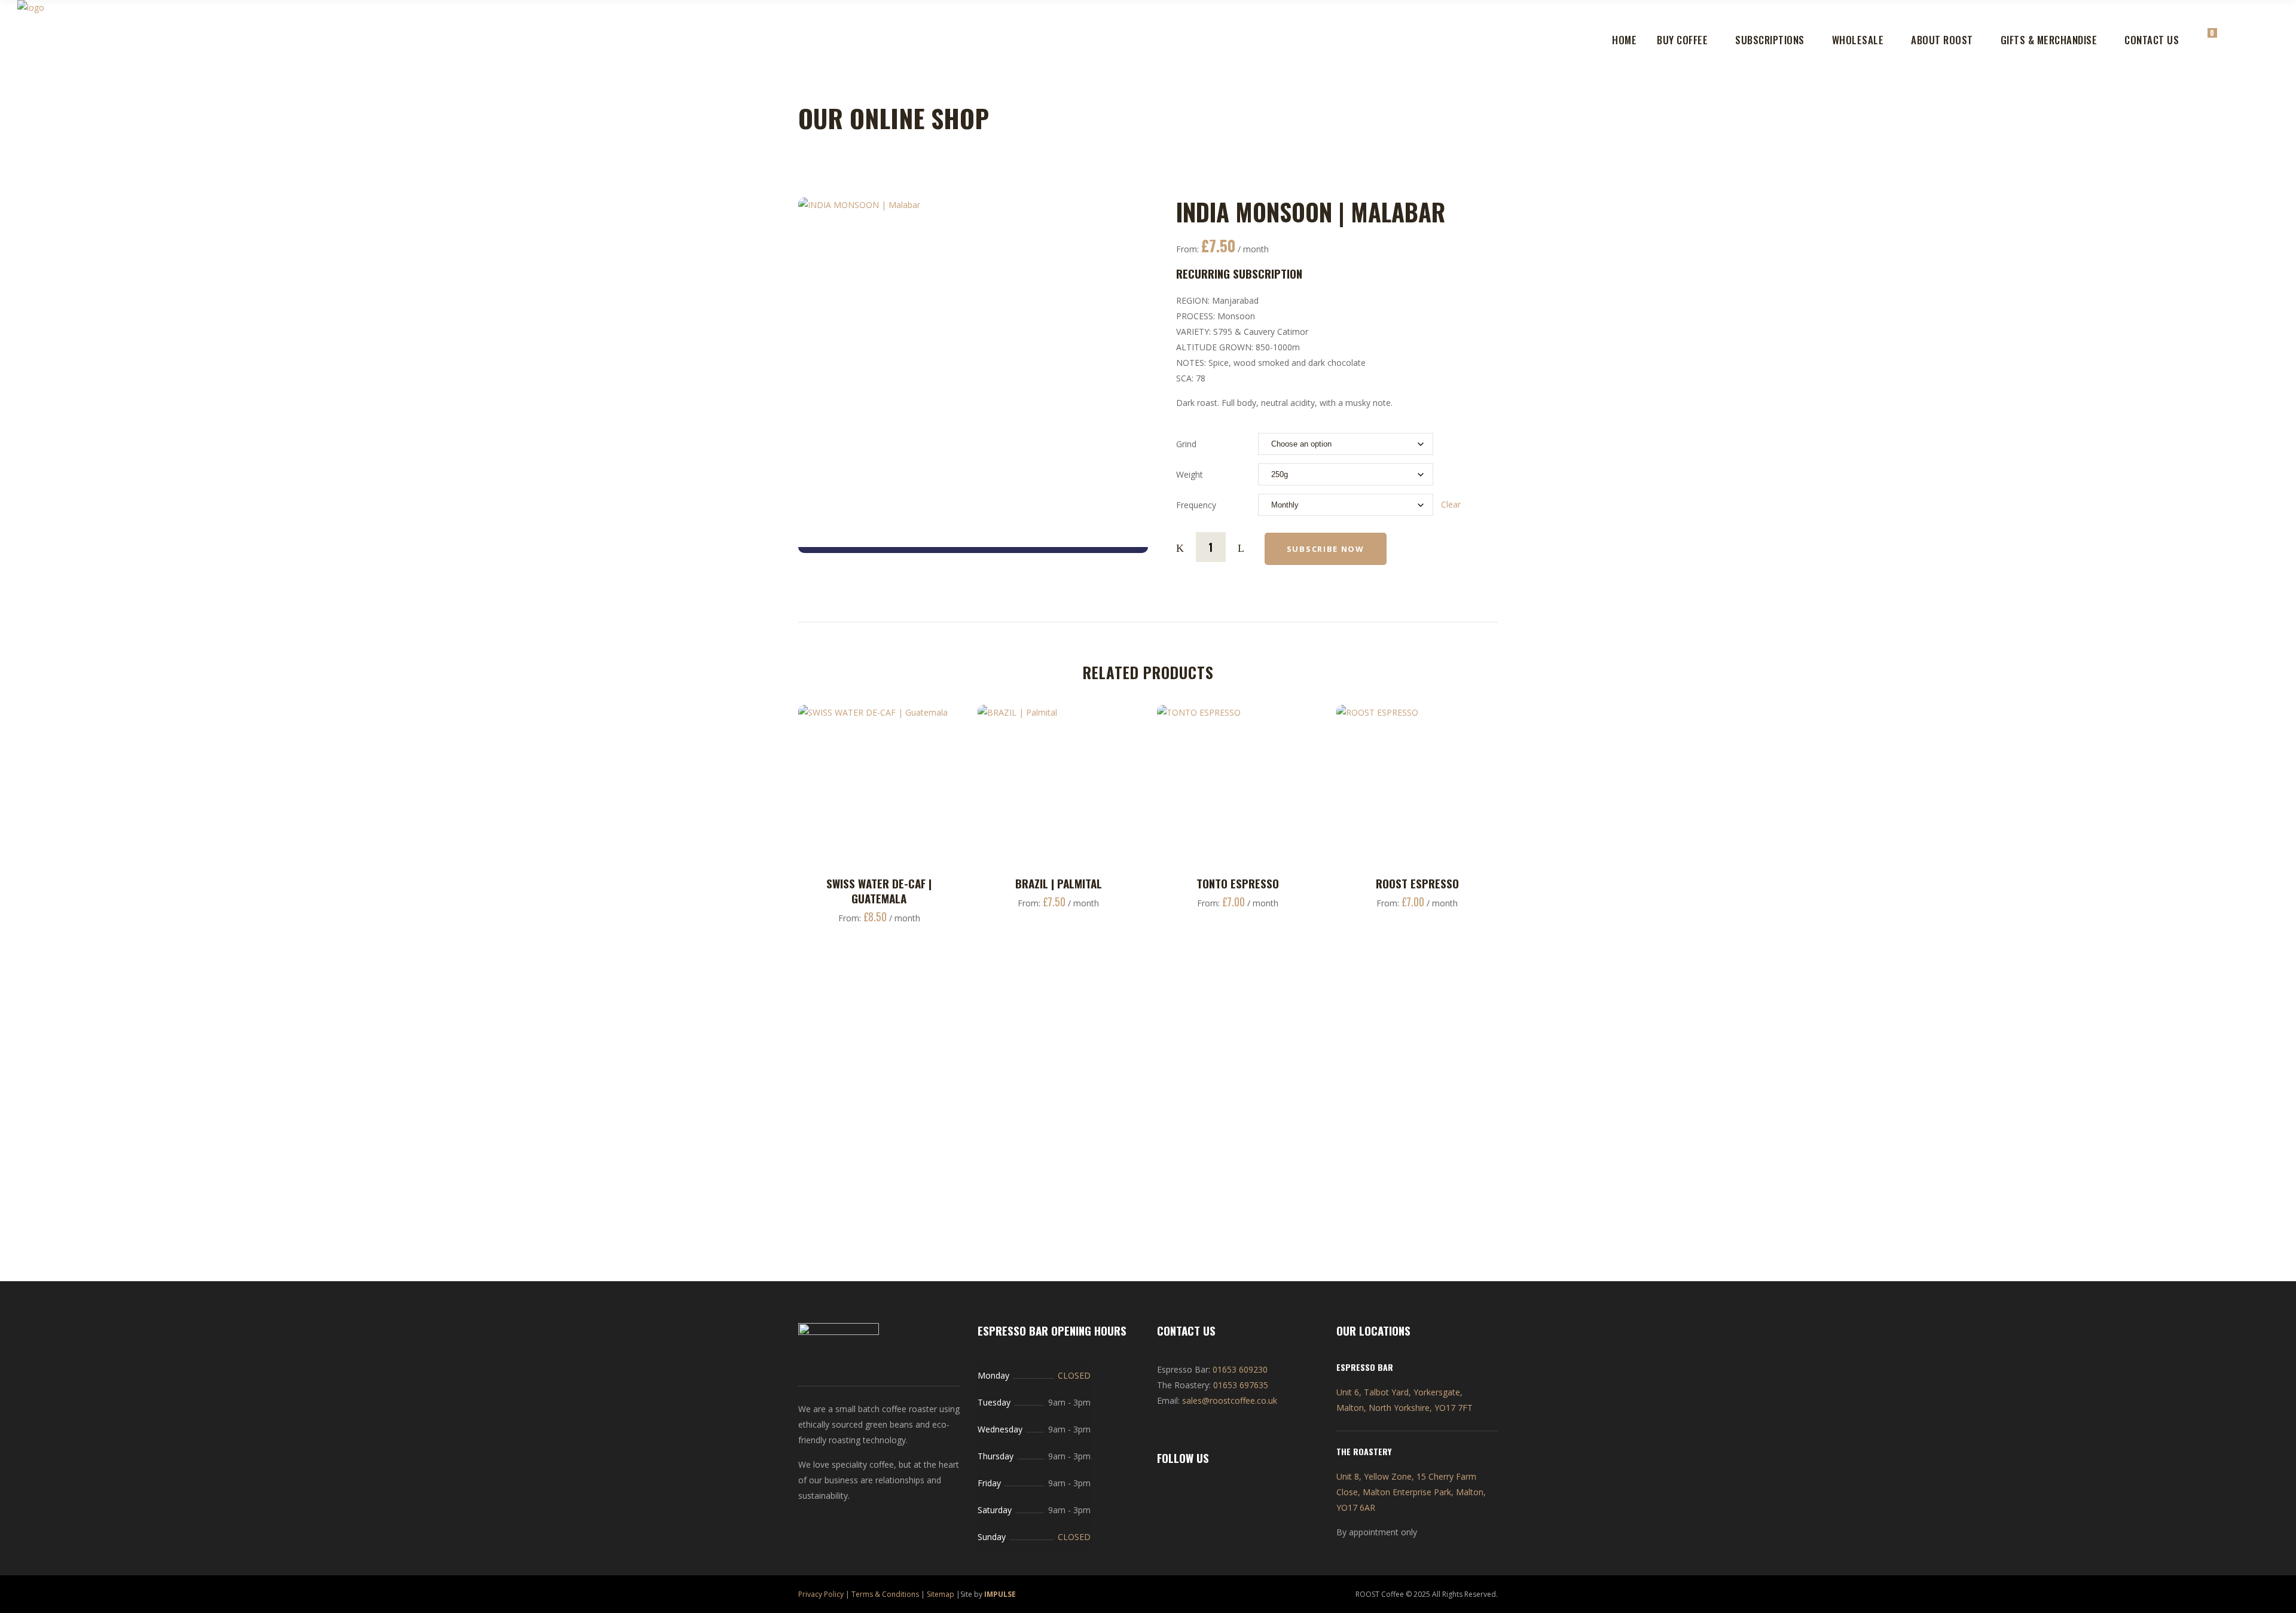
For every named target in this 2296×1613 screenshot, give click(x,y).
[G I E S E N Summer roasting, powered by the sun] (2150, 1050)
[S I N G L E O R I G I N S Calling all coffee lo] (146, 1065)
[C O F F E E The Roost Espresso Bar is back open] (719, 1011)
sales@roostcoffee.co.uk (1230, 1400)
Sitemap (941, 1594)
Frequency (1196, 505)
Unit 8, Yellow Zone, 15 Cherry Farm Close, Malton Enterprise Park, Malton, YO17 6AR (1411, 1492)
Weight (1190, 474)
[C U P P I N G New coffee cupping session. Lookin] (1578, 1011)
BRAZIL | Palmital (1059, 883)
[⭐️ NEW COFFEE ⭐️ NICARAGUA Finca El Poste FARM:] (1005, 1112)
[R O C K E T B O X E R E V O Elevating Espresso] (433, 1128)
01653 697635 (1241, 1385)
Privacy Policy (821, 1594)
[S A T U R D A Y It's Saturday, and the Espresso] (1864, 1027)
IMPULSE (1000, 1594)
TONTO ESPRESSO (1238, 883)
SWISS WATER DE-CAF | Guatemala (879, 890)
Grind (1186, 444)
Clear (1451, 504)
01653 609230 (1240, 1369)
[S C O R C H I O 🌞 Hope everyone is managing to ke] (1291, 1019)
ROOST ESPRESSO (1417, 883)
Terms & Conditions (885, 1594)
